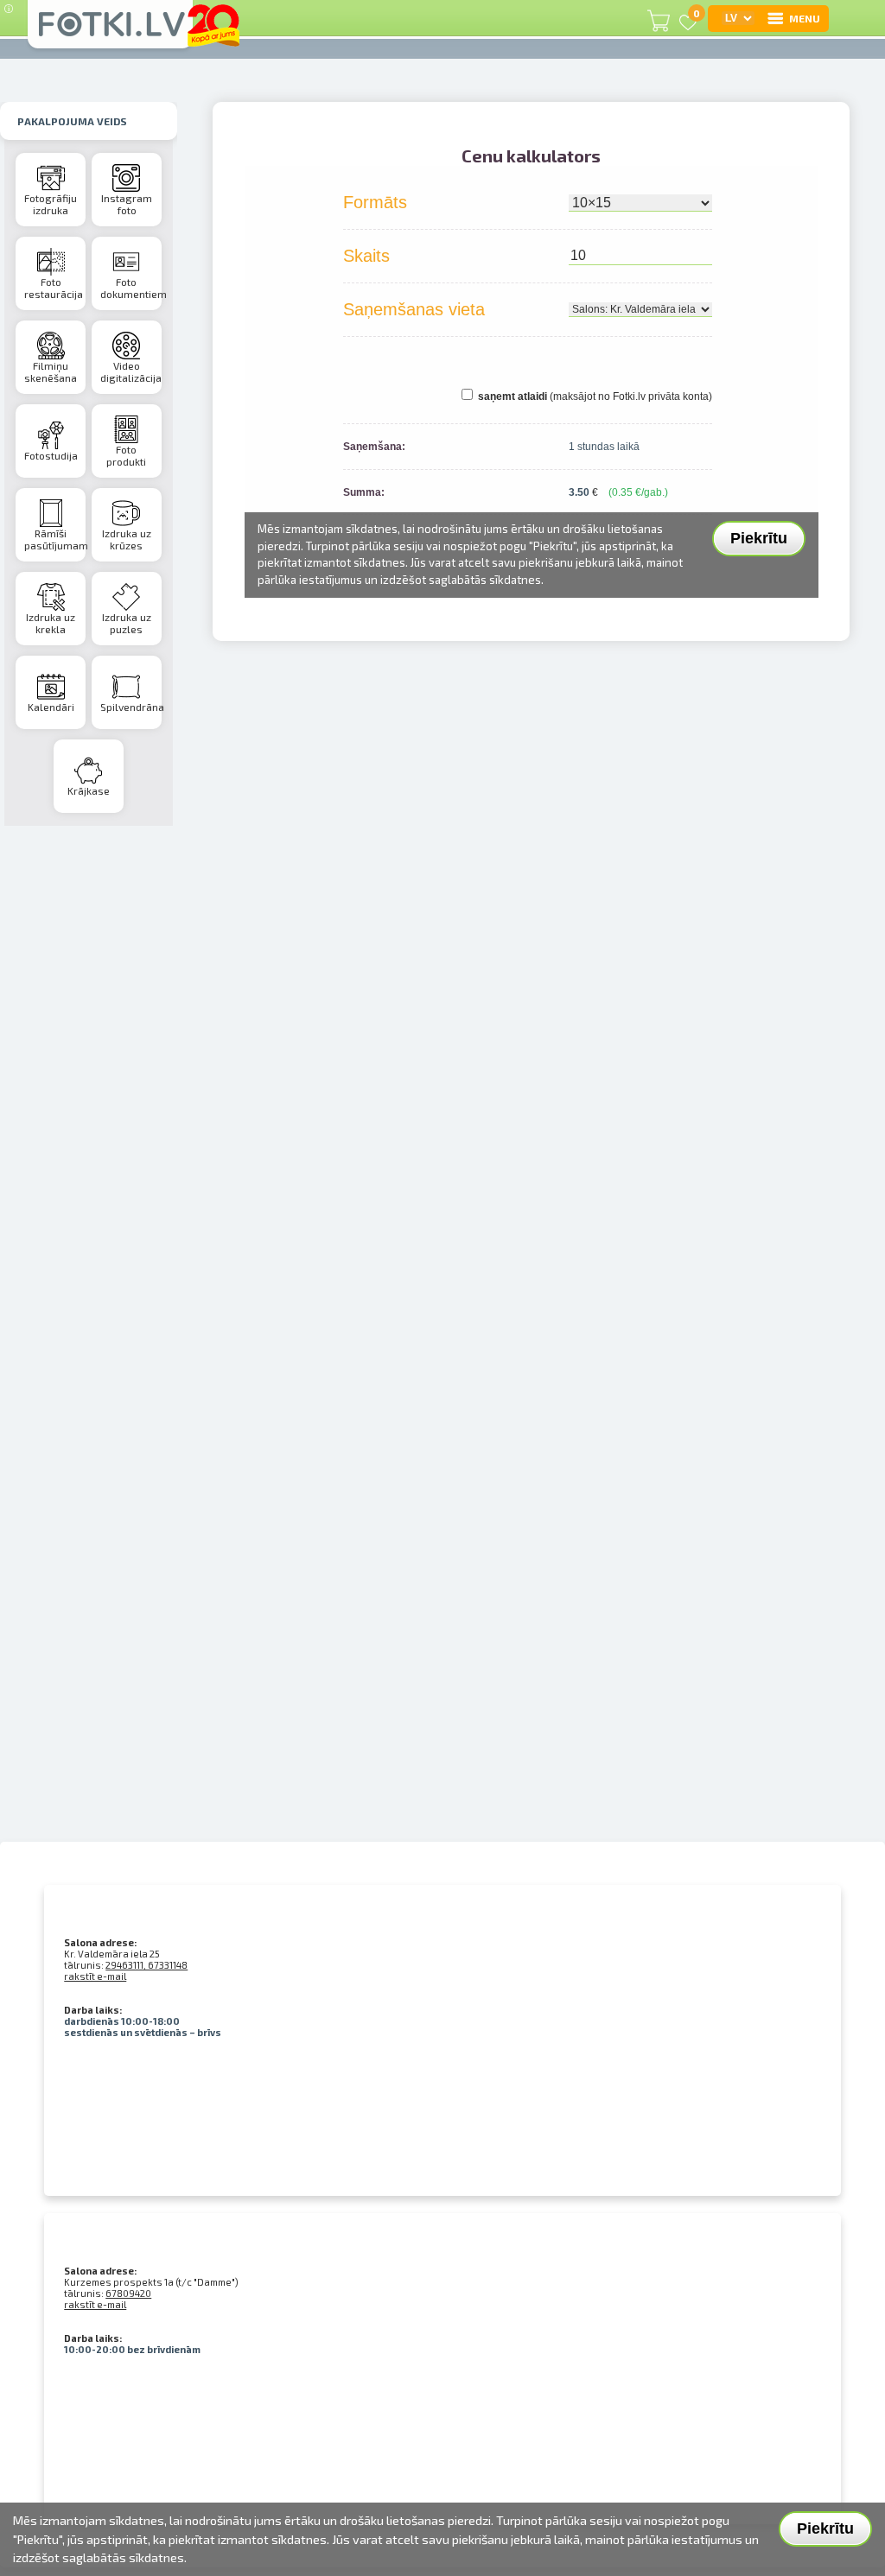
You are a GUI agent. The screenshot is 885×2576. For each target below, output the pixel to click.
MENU (805, 18)
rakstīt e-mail (95, 1976)
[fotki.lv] (110, 32)
